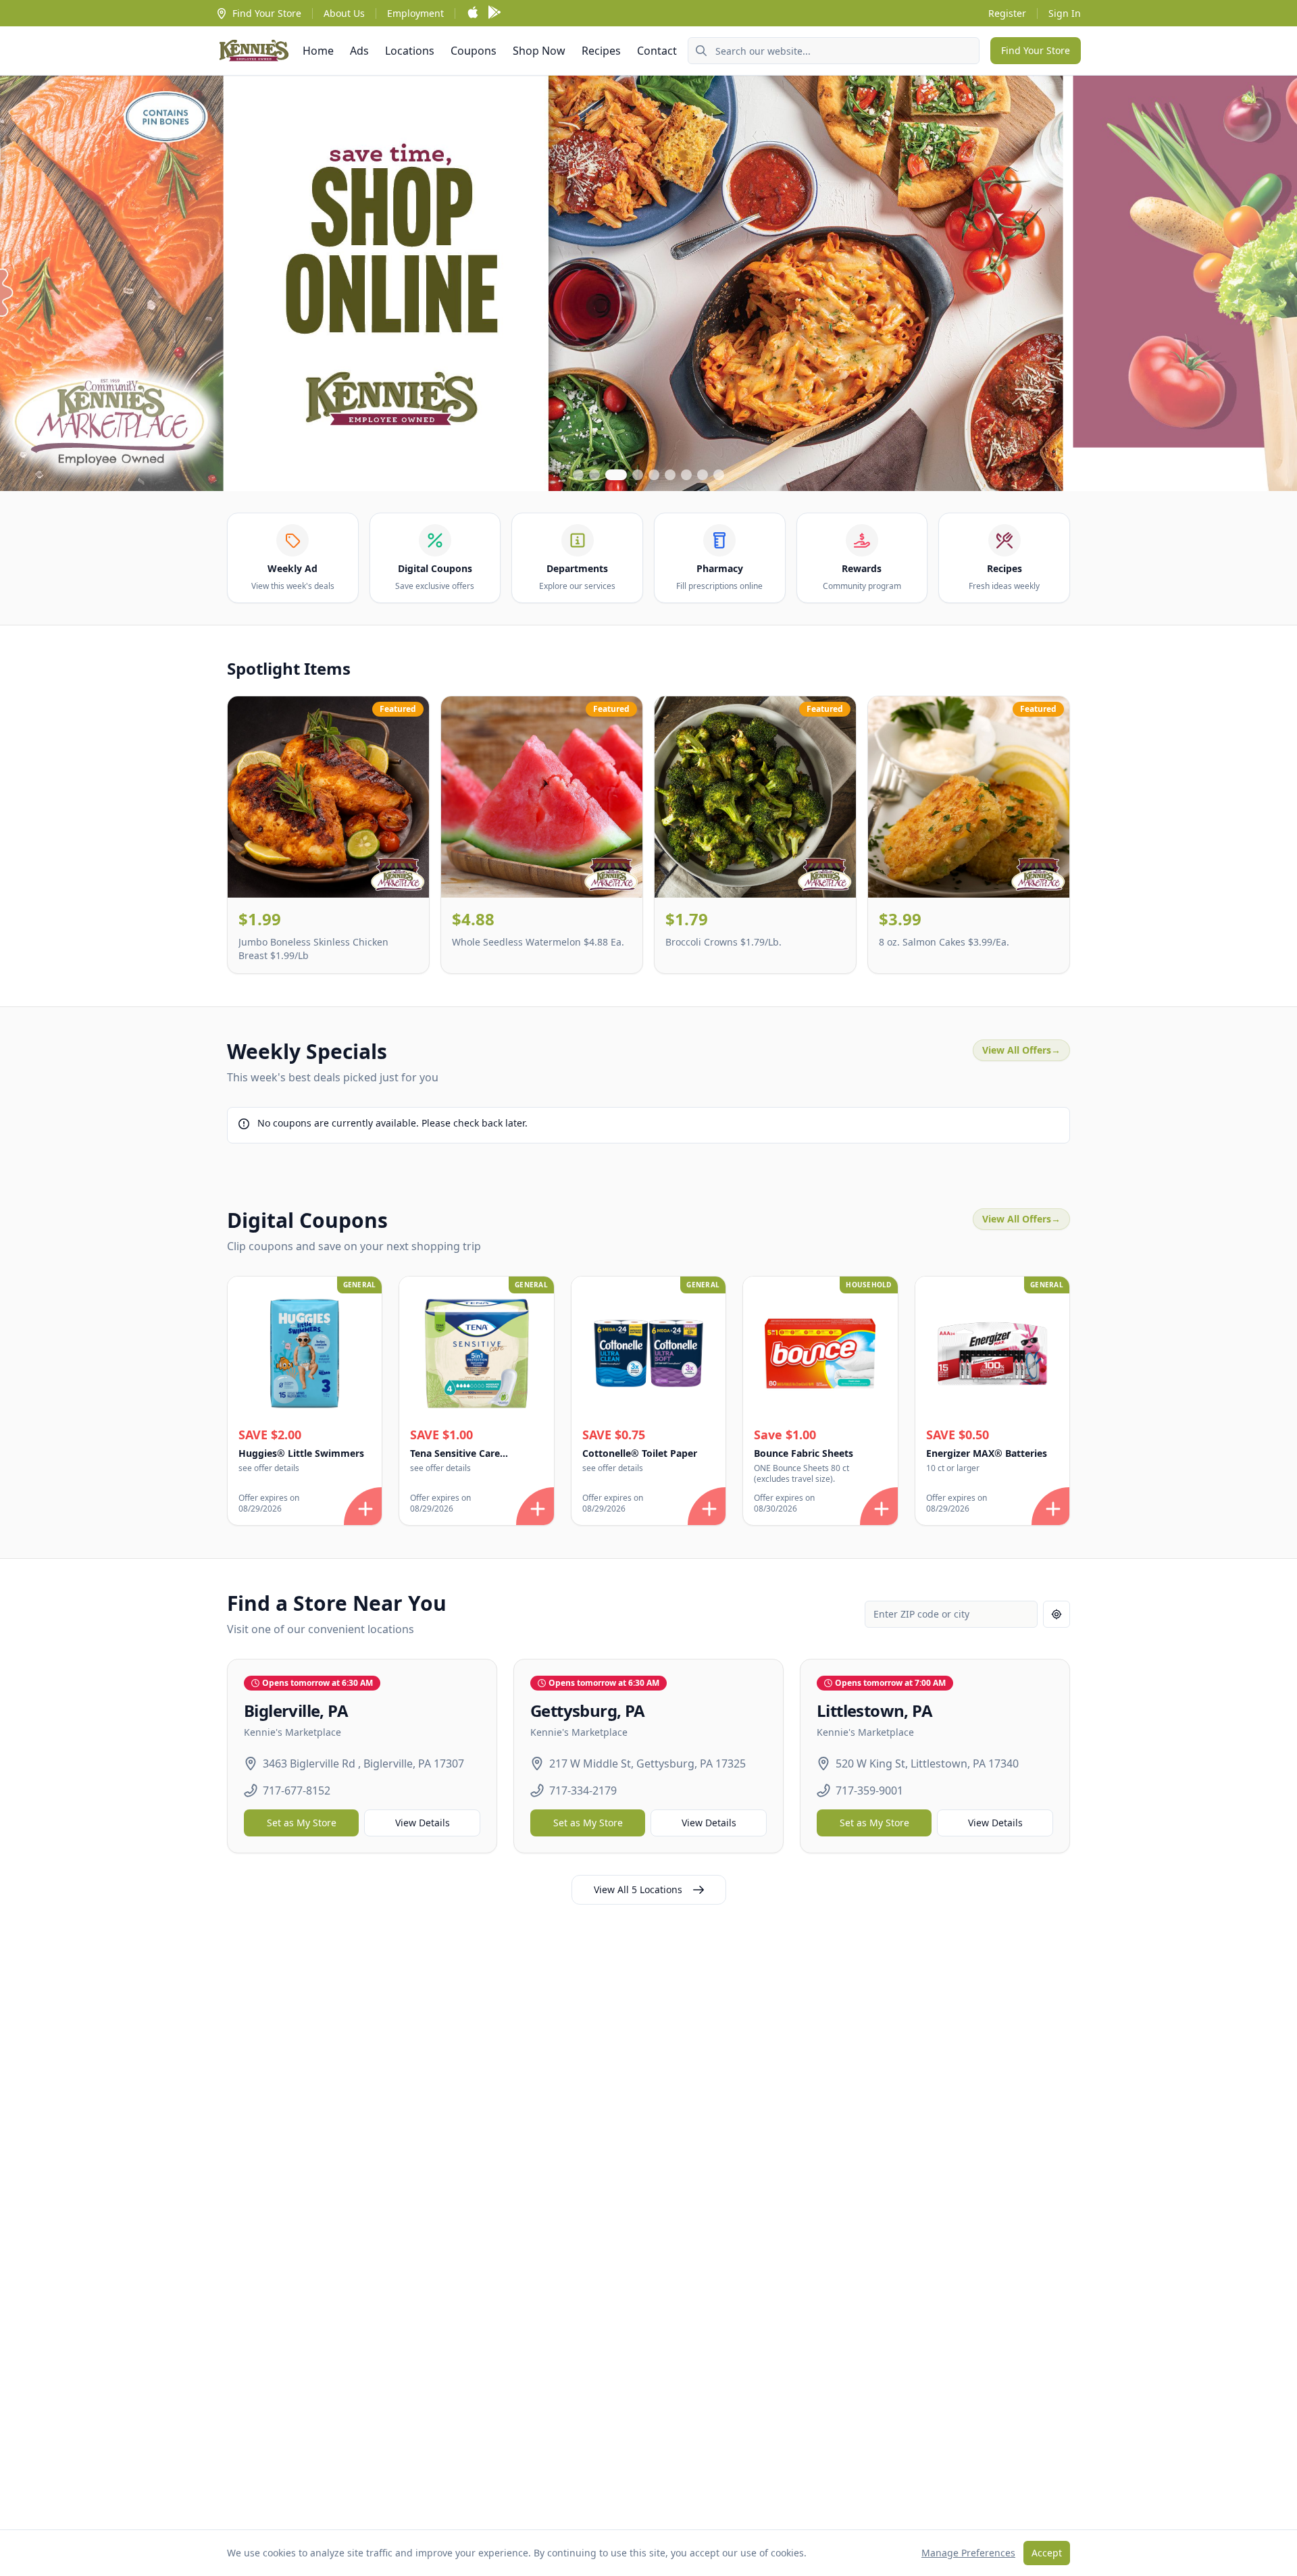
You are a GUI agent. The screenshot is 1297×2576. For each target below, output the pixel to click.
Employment (415, 13)
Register (1007, 13)
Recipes (601, 51)
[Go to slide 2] (594, 475)
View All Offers (1021, 1050)
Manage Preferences (968, 2553)
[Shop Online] (648, 283)
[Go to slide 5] (654, 475)
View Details (423, 1823)
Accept (1047, 2553)
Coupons (474, 51)
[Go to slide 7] (686, 475)
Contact (657, 51)
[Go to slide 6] (670, 475)
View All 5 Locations (638, 1889)
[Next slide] (1275, 283)
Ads (359, 51)
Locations (410, 51)
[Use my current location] (1057, 1614)
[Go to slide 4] (638, 475)
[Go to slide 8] (703, 475)
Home (318, 51)
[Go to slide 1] (578, 475)
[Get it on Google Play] (494, 13)
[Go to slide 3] (616, 475)
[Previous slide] (22, 283)
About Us (344, 13)
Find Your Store (267, 13)
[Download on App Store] (473, 13)
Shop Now (539, 51)
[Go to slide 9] (719, 475)
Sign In (1065, 13)
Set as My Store (302, 1823)
